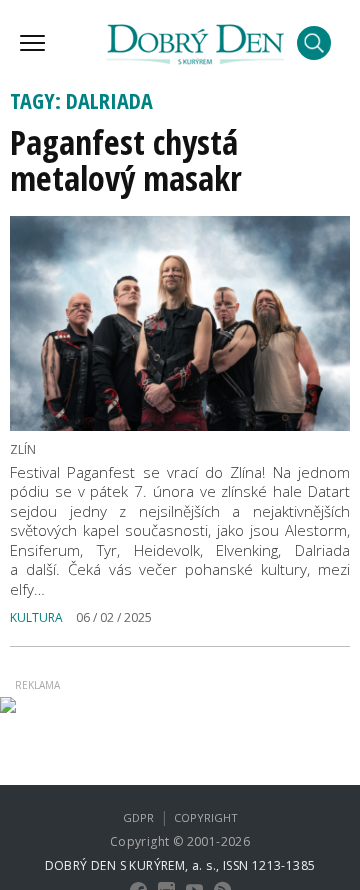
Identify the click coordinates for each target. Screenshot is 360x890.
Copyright (206, 817)
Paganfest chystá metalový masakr (126, 160)
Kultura (36, 617)
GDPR (138, 817)
